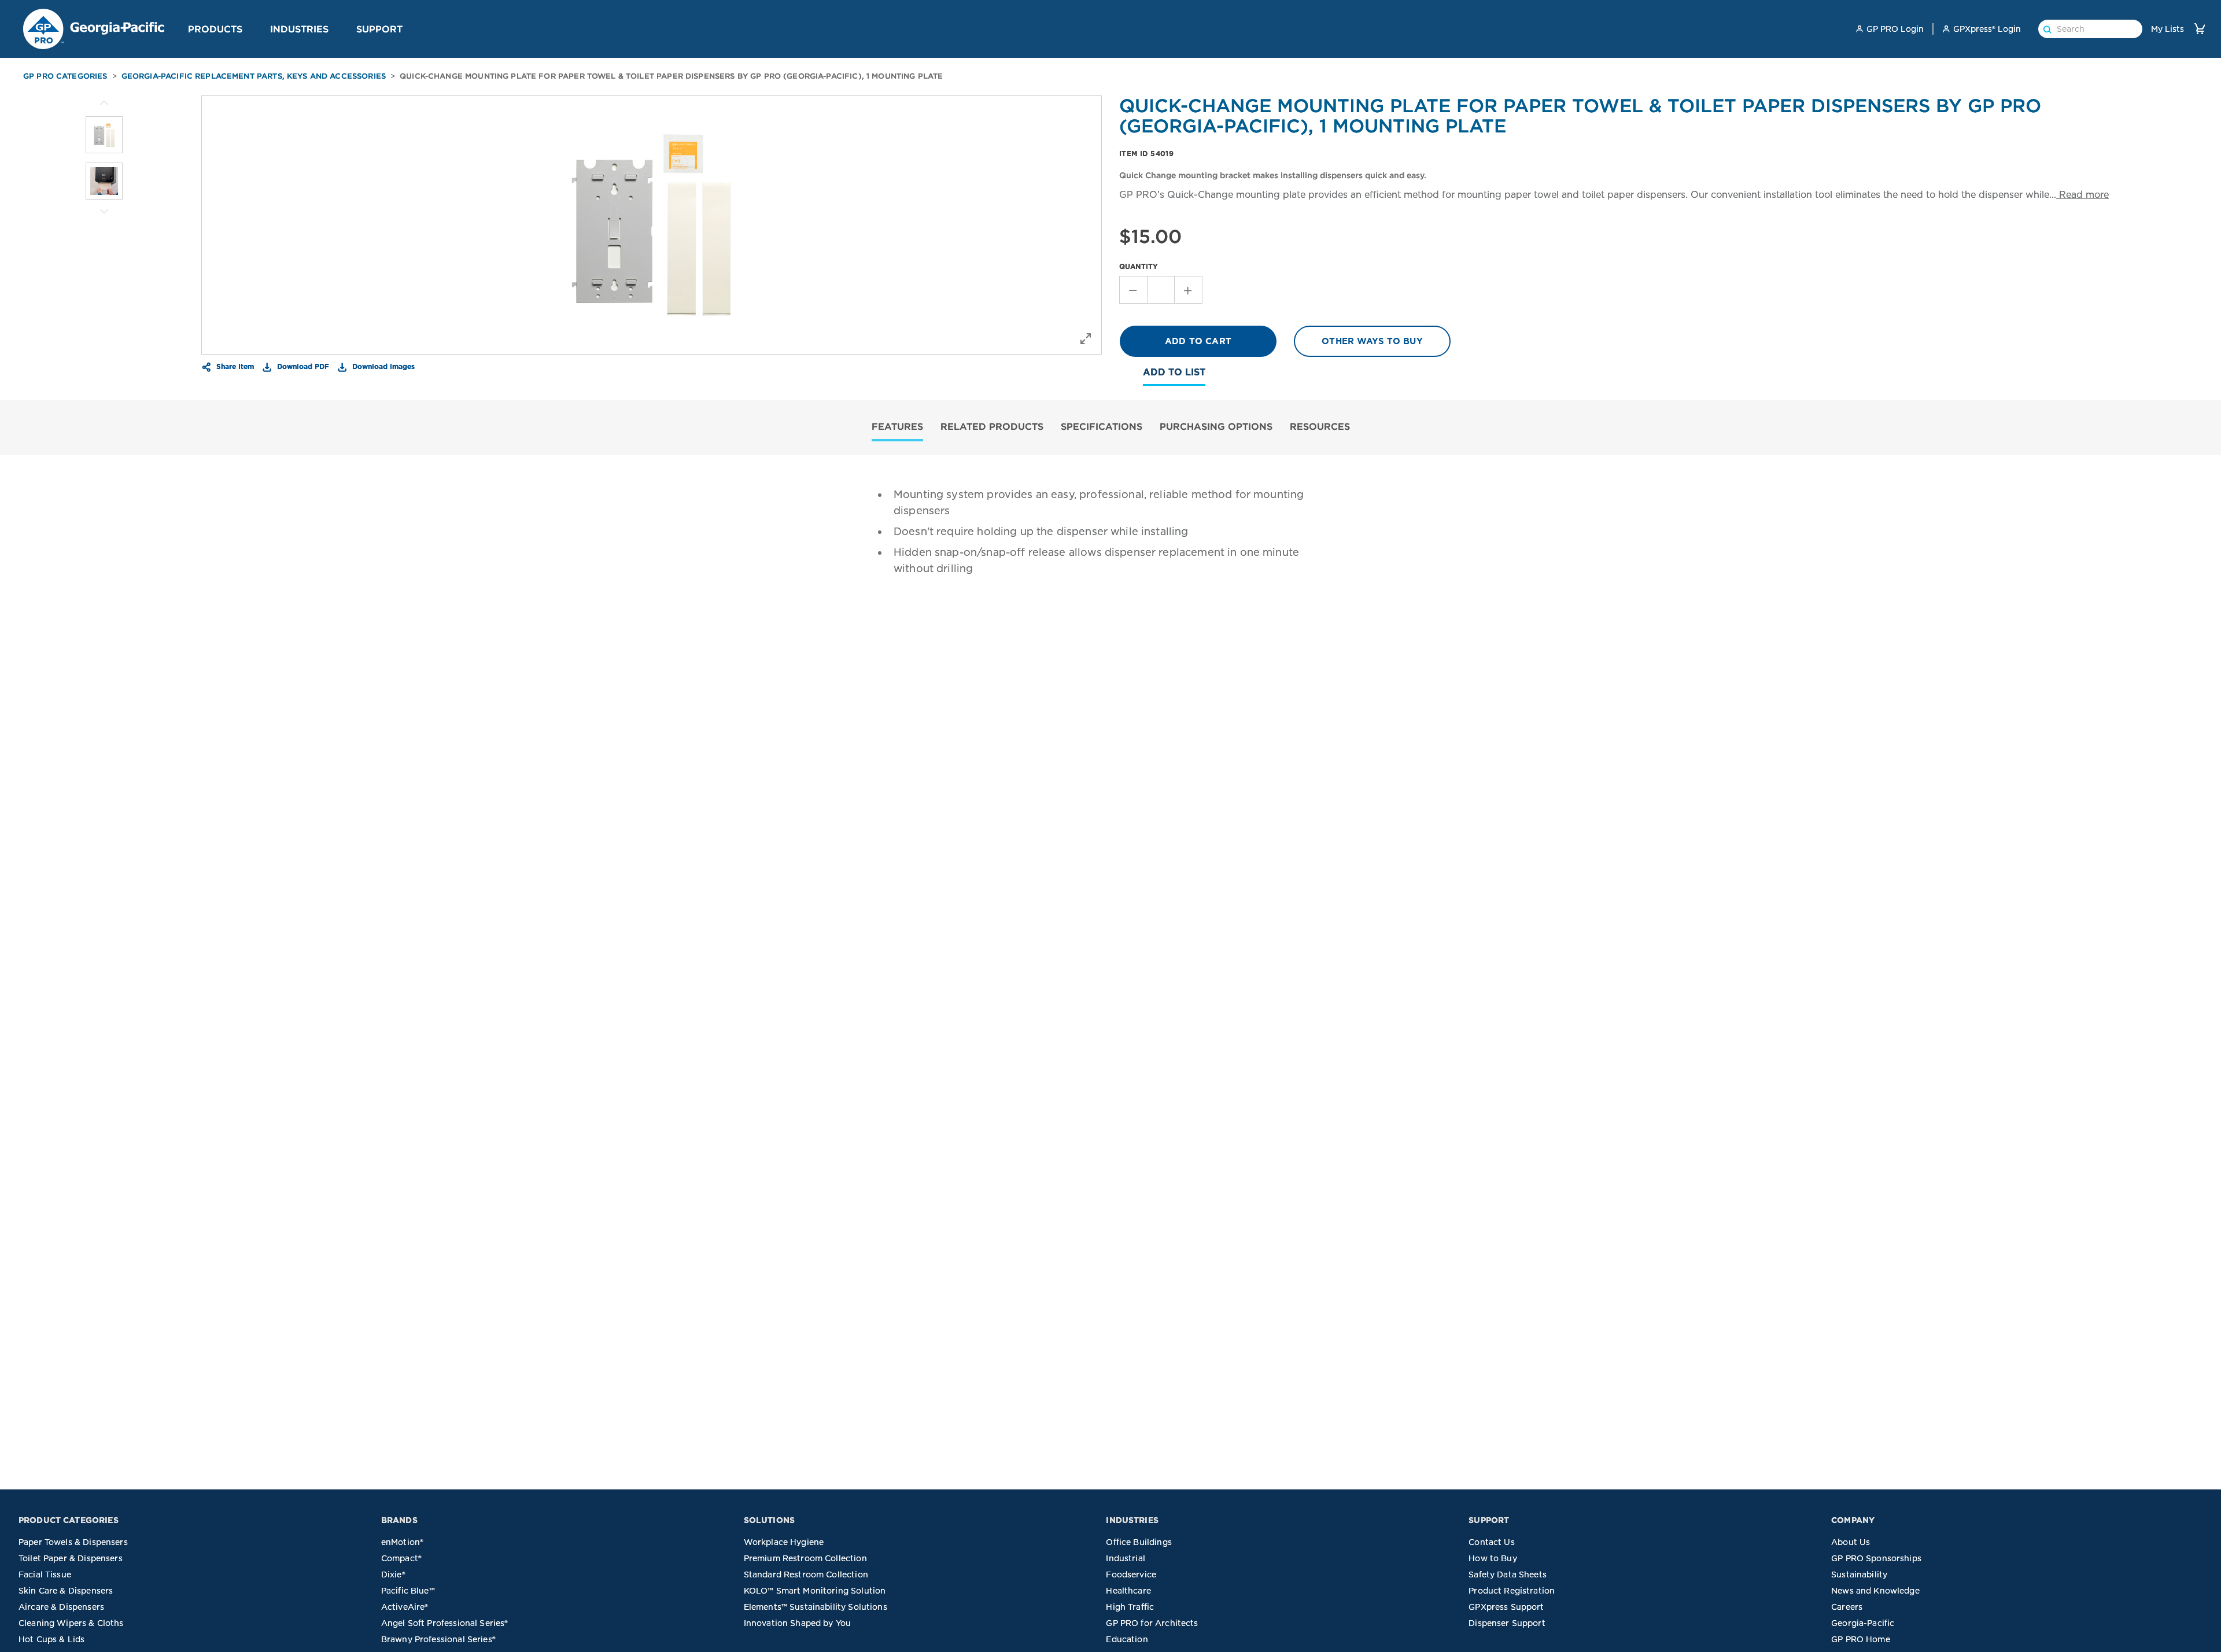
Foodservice (1131, 1574)
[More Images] (104, 103)
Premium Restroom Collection (805, 1558)
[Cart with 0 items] (2200, 29)
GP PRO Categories (65, 76)
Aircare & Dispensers (61, 1607)
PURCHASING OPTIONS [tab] (1216, 426)
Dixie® (393, 1574)
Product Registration (1512, 1591)
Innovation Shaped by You (798, 1623)
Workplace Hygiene (784, 1542)
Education (1127, 1639)
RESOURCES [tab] (1320, 426)
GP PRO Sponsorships (1876, 1558)
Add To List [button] (1174, 372)
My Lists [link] (2167, 29)
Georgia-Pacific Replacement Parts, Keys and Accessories (254, 76)
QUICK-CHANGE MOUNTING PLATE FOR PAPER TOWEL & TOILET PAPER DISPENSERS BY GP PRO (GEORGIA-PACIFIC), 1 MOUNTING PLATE (671, 76)
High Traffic (1130, 1607)
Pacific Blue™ (408, 1591)
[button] (247, 28)
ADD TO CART (1198, 341)
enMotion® (402, 1542)
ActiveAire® (405, 1607)
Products (215, 29)
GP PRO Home (1861, 1639)
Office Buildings (1139, 1542)
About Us (1851, 1542)
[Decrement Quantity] (1133, 290)
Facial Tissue (45, 1574)
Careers (1847, 1607)
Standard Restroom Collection (806, 1574)
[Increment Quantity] (1189, 290)
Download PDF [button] (302, 366)
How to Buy (1493, 1558)
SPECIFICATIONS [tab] (1102, 426)
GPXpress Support (1506, 1607)
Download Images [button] (382, 366)
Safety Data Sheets (1508, 1574)
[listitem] (104, 135)
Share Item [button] (234, 366)
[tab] (897, 428)
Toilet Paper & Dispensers (71, 1558)
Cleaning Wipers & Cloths (71, 1623)
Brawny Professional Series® (438, 1639)
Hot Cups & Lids (51, 1639)
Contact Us (1492, 1542)
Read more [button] (2082, 195)
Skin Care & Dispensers (66, 1591)
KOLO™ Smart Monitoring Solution (815, 1591)
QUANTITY (1139, 266)
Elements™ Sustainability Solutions (816, 1607)
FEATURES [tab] (897, 426)
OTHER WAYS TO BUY (1372, 341)
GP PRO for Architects (1152, 1623)
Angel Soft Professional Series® (445, 1623)
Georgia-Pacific (1863, 1623)
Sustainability (1859, 1574)
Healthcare (1128, 1591)
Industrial (1126, 1558)
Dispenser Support (1507, 1623)
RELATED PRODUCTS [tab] (992, 426)
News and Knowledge (1875, 1591)
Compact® (401, 1558)
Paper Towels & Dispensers (73, 1542)
